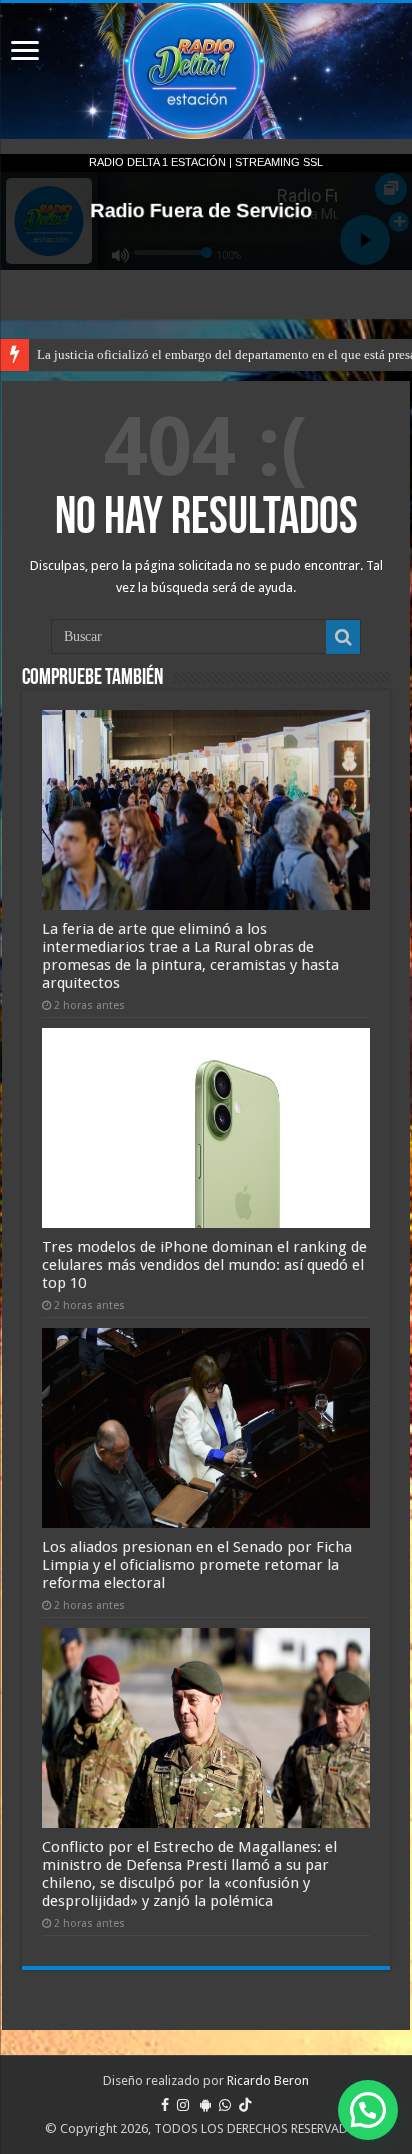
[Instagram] (183, 2105)
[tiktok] (245, 2105)
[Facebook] (165, 2105)
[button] (368, 2110)
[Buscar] (343, 637)
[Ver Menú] (25, 52)
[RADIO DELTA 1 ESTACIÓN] (206, 71)
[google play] (205, 2105)
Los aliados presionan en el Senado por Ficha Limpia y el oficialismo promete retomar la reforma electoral (197, 1565)
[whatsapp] (225, 2105)
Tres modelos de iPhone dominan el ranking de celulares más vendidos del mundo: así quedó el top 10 (204, 1265)
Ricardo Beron (268, 2080)
